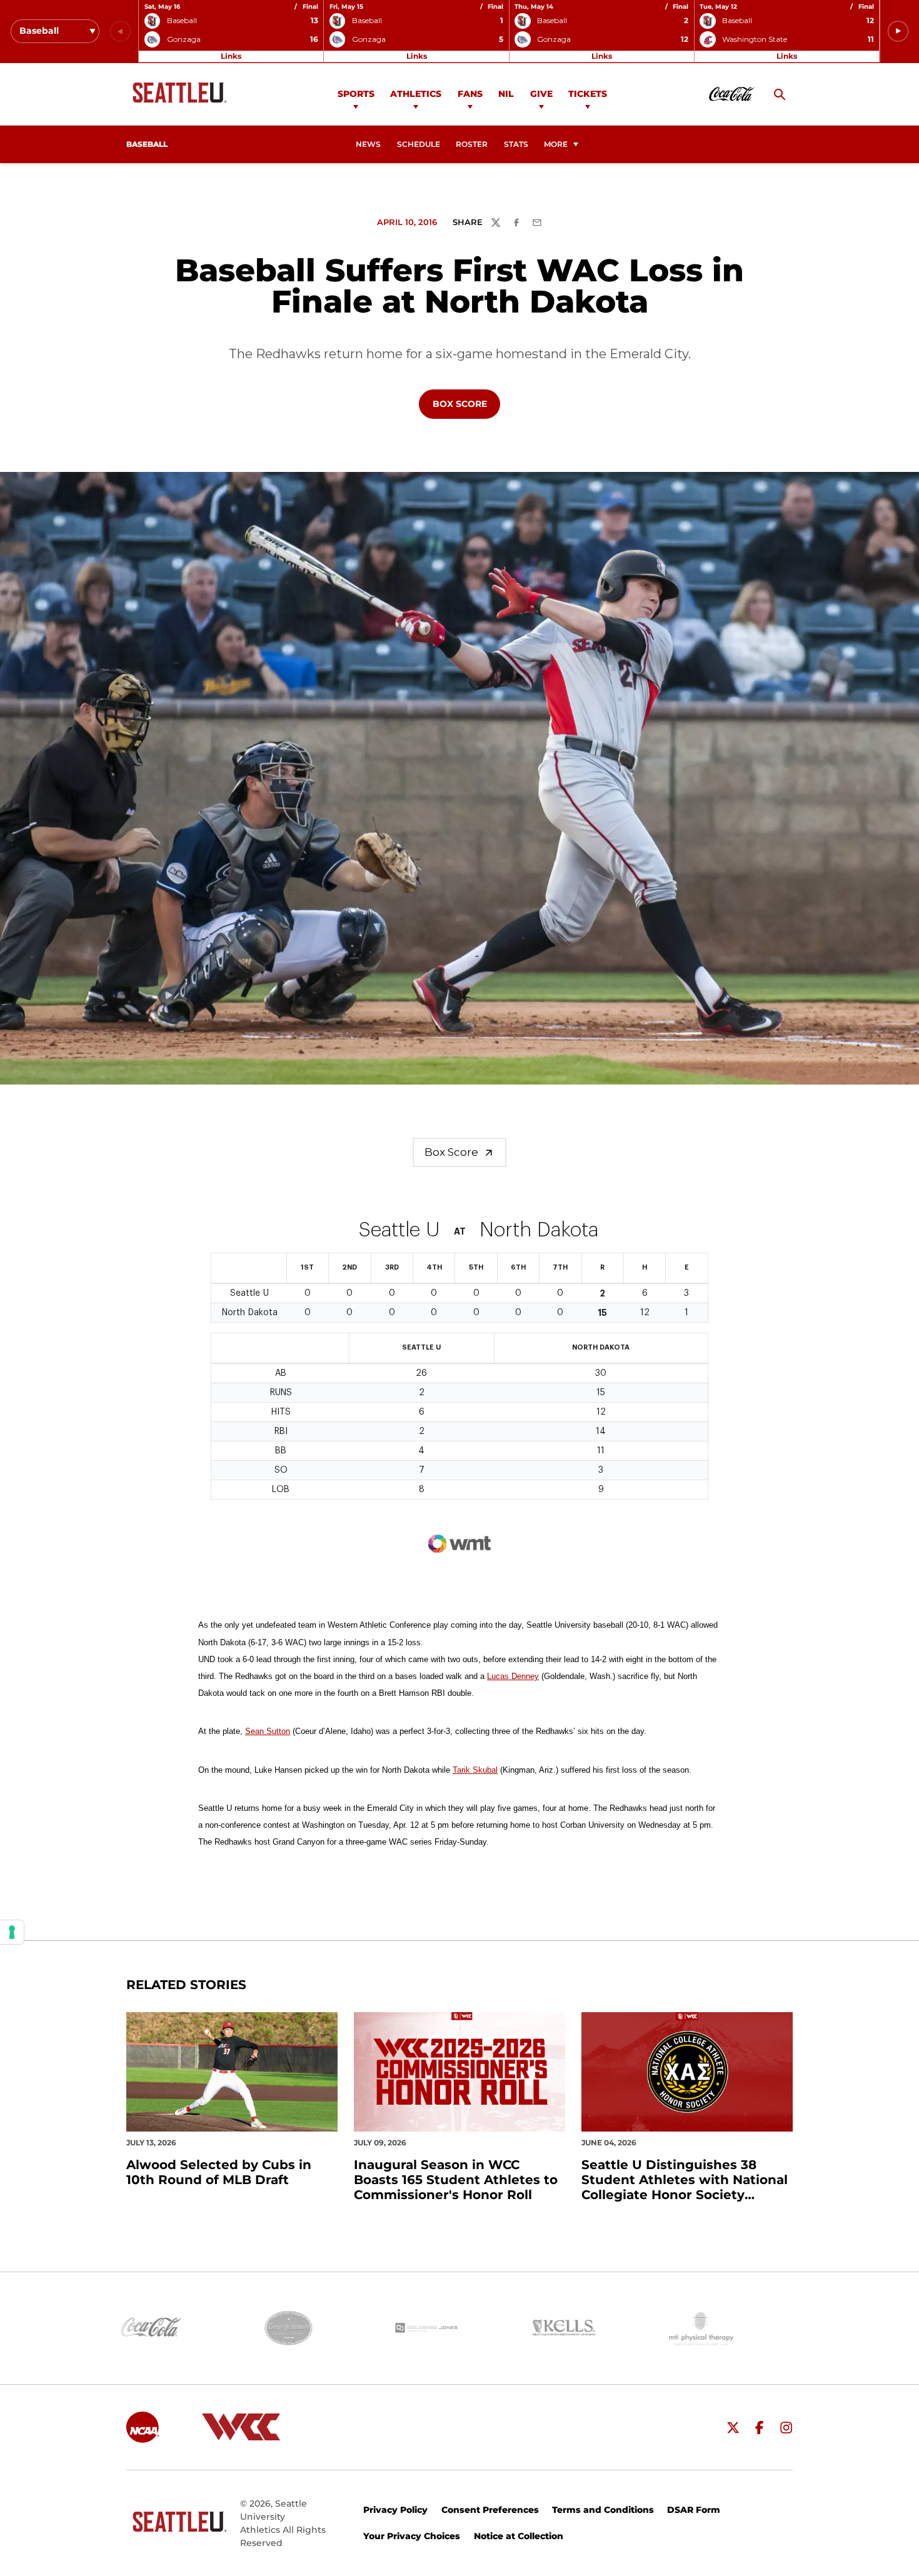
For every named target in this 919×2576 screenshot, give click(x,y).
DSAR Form (694, 2510)
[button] (898, 32)
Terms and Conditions (603, 2510)
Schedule (419, 144)
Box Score (466, 403)
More (556, 144)
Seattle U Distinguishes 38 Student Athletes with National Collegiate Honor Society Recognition (685, 2180)
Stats (516, 144)
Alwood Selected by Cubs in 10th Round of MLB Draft (219, 2172)
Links (231, 56)
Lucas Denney (513, 1676)
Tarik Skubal (475, 1770)
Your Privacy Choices (412, 2536)
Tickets (588, 94)
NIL (506, 94)
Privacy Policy (395, 2510)
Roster (472, 144)
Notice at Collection (519, 2536)
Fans (470, 94)
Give (541, 94)
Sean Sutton (268, 1731)
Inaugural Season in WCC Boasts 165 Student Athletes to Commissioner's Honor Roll (456, 2180)
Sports (356, 94)
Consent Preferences (490, 2510)
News (368, 144)
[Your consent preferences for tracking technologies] (12, 1932)
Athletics (416, 94)
